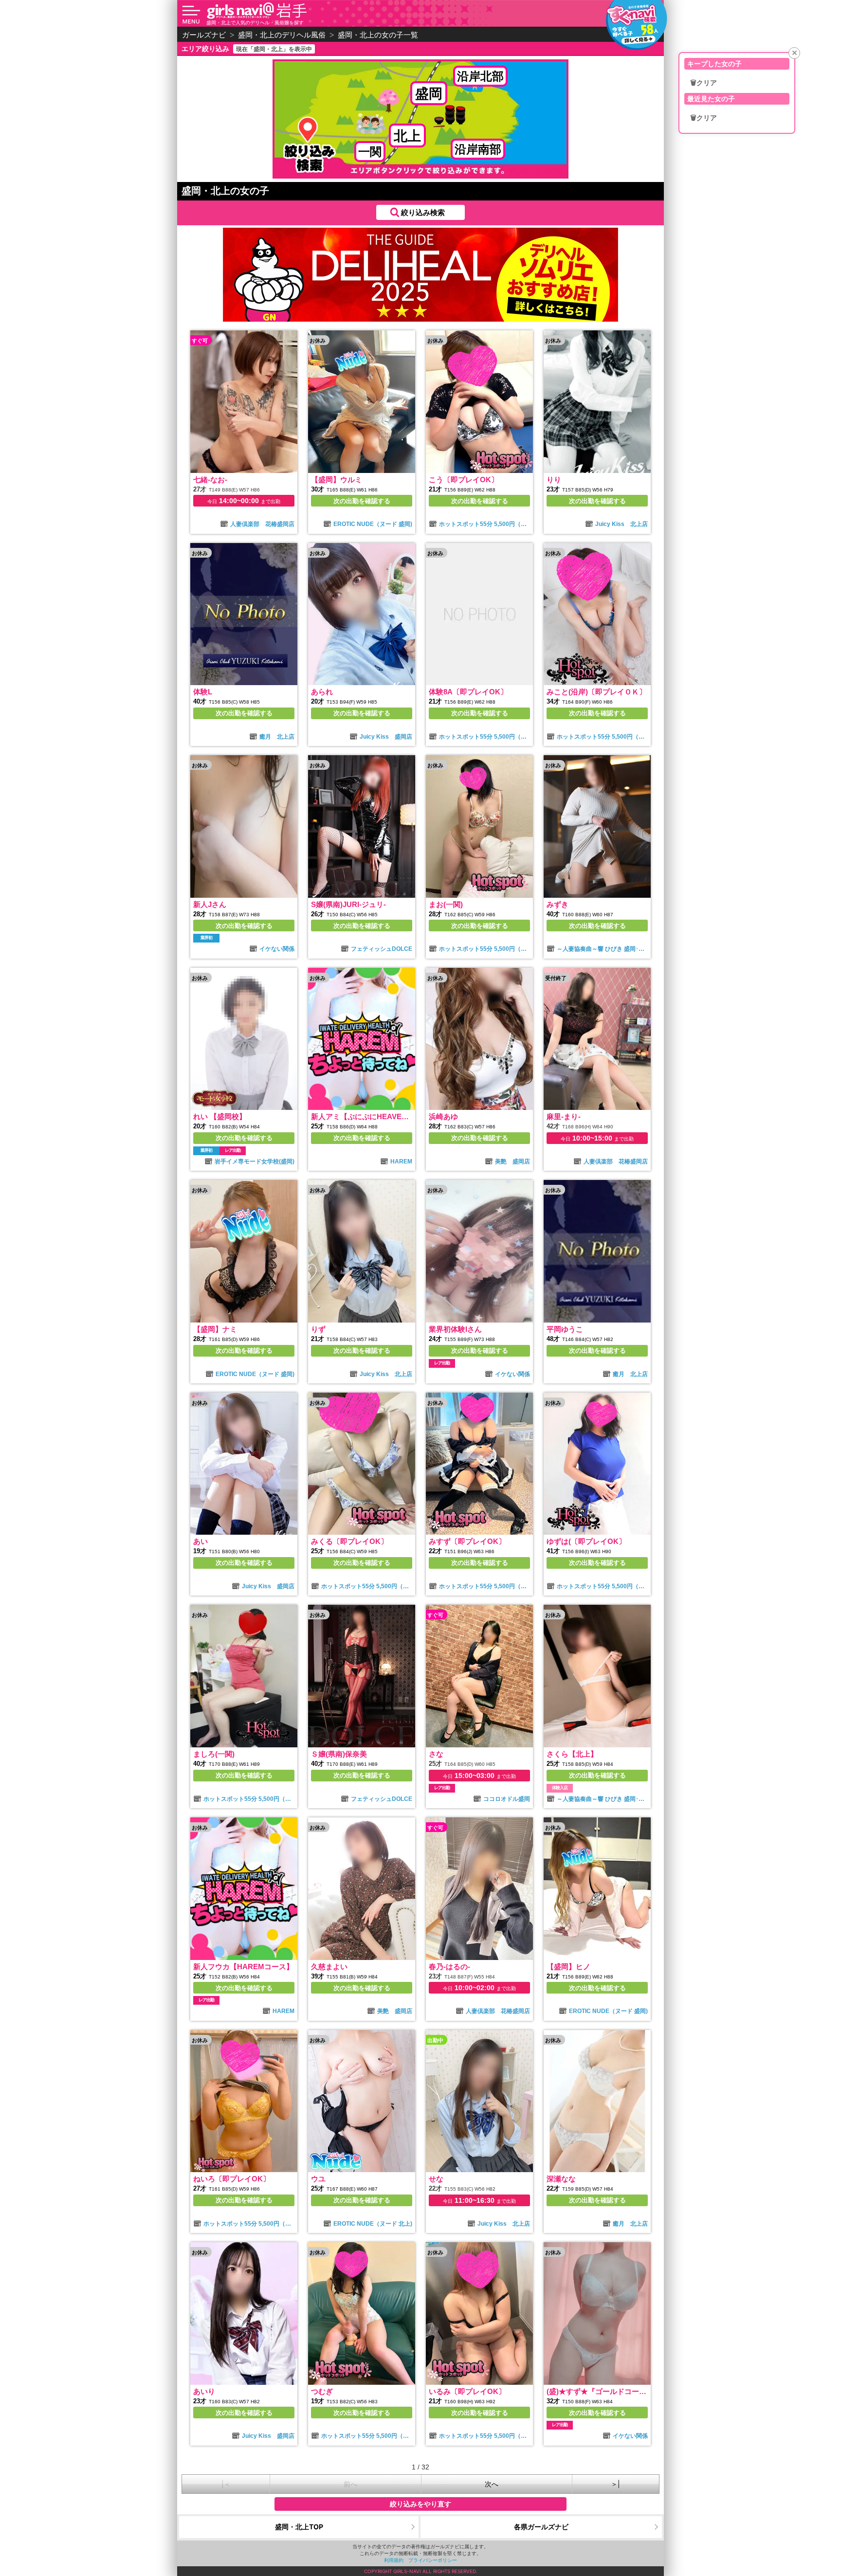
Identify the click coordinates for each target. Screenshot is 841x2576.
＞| (615, 2484)
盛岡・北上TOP (299, 2527)
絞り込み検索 (423, 212)
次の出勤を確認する (362, 501)
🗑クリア (704, 83)
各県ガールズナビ (541, 2527)
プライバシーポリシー (433, 2560)
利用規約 (394, 2560)
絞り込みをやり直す (420, 2504)
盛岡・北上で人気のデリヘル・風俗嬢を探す (255, 22)
